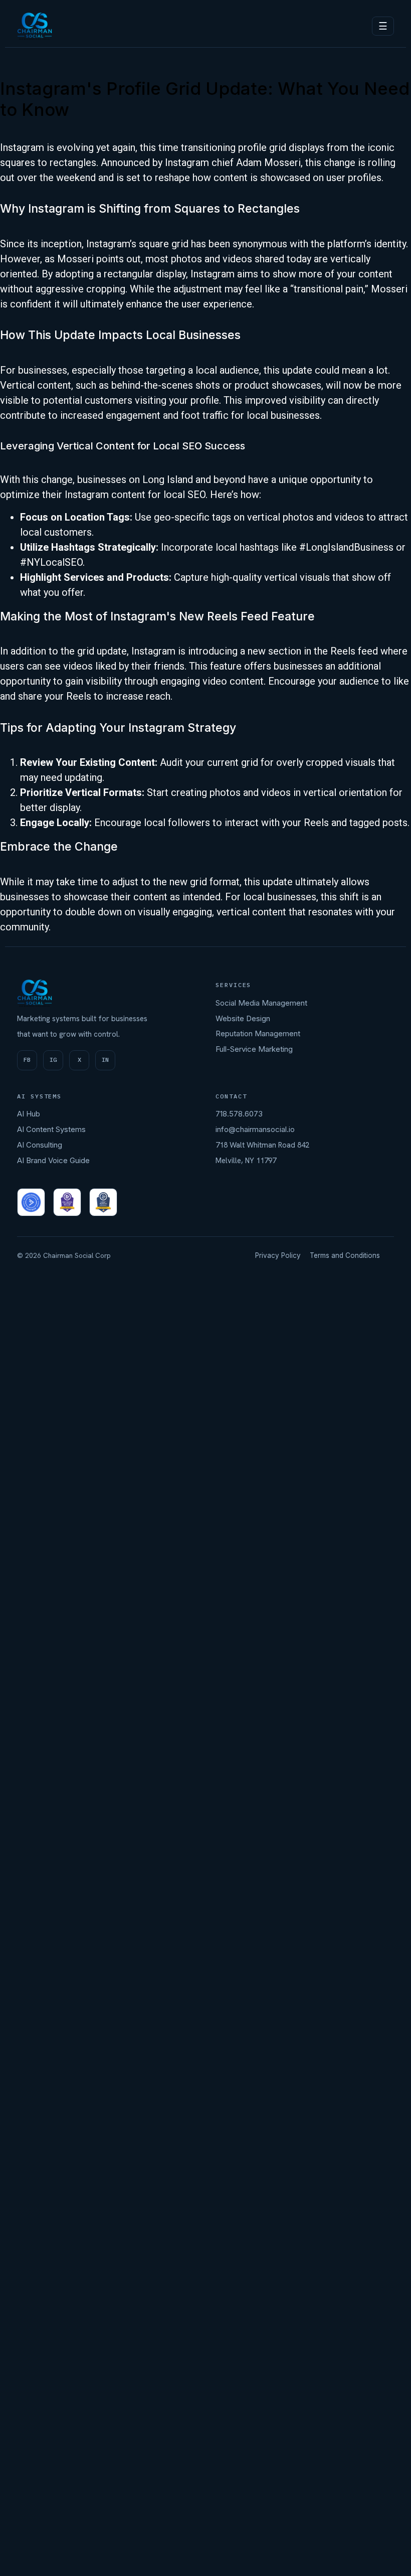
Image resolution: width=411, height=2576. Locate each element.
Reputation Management (258, 1033)
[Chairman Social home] (35, 26)
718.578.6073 (239, 1114)
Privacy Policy (278, 1255)
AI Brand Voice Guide (53, 1160)
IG (53, 1060)
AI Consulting (40, 1145)
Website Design (243, 1018)
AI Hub (29, 1114)
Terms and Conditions (345, 1255)
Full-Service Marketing (254, 1049)
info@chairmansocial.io (255, 1129)
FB (27, 1060)
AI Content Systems (51, 1129)
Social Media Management (261, 1003)
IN (105, 1060)
